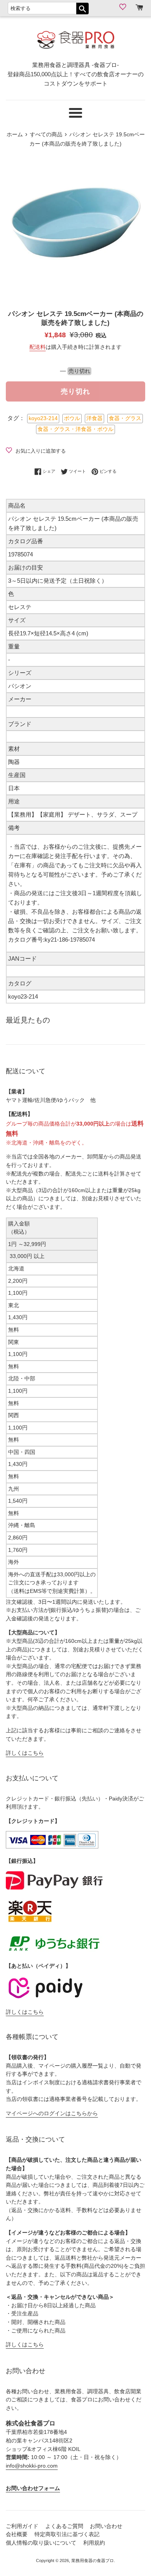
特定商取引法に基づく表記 (67, 2534)
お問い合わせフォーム (33, 2488)
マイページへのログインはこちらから (52, 2113)
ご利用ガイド (22, 2526)
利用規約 (94, 2543)
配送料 (38, 347)
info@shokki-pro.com (32, 2466)
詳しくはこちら (25, 1753)
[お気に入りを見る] (124, 7)
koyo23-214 (43, 418)
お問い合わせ (106, 2526)
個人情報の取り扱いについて (41, 2543)
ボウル (72, 418)
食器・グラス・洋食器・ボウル (75, 429)
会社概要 (17, 2534)
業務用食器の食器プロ (93, 2561)
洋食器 (94, 418)
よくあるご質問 (64, 2526)
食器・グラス (125, 418)
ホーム (15, 135)
